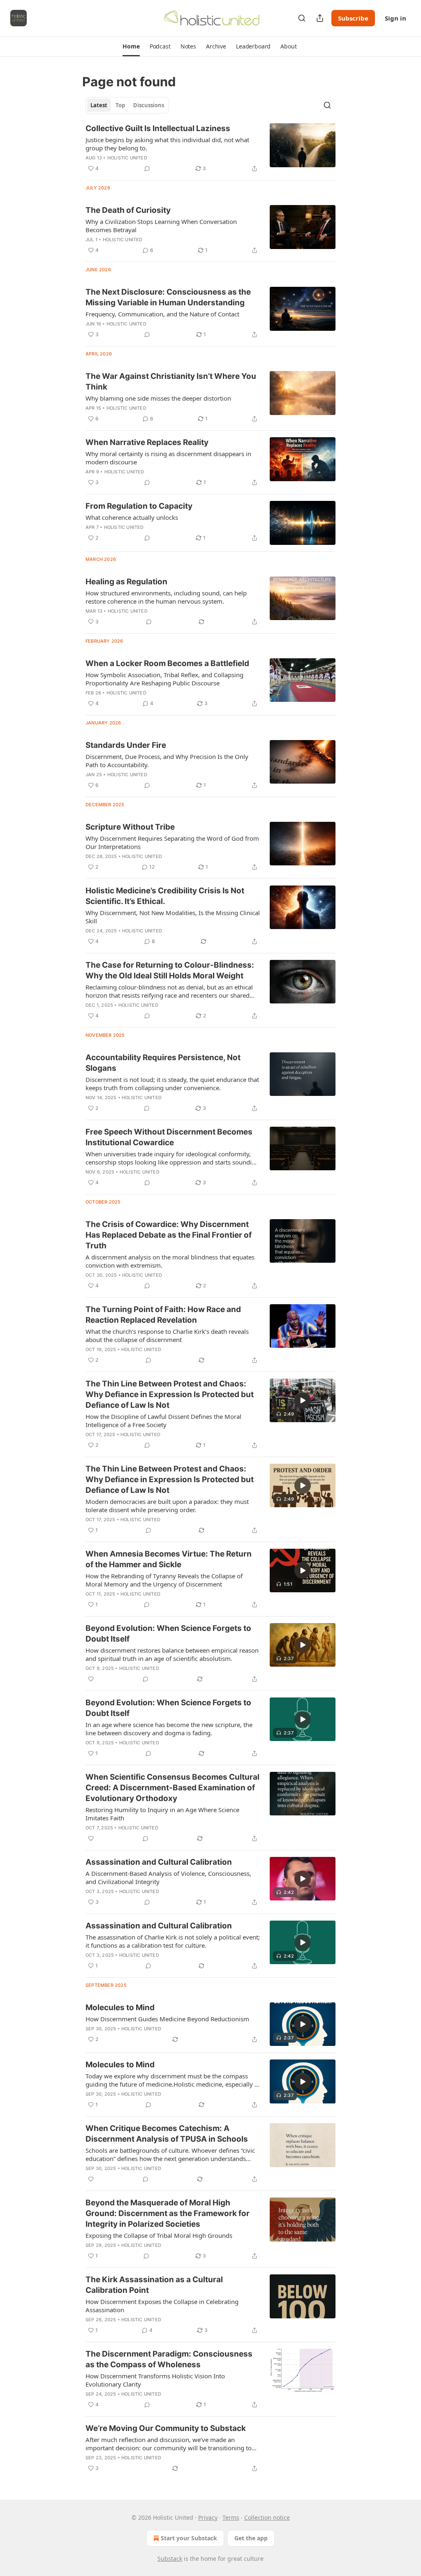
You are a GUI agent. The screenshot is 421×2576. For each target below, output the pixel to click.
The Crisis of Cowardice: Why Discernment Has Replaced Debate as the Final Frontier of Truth (169, 1235)
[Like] (91, 1679)
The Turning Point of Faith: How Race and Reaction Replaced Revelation (163, 1315)
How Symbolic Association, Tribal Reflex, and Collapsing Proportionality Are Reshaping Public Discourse (164, 679)
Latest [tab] (99, 105)
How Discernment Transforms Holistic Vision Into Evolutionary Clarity (155, 2380)
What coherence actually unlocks (132, 517)
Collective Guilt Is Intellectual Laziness (158, 128)
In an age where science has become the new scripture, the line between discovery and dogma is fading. (169, 1729)
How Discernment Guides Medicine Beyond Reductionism (167, 2019)
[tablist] (127, 105)
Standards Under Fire (126, 745)
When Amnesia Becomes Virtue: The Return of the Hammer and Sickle (169, 1559)
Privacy (208, 2517)
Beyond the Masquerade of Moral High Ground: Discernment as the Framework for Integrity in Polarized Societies (168, 2213)
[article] (210, 148)
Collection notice (267, 2517)
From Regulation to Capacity (139, 506)
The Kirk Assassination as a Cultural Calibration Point (154, 2285)
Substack (170, 2559)
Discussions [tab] (149, 105)
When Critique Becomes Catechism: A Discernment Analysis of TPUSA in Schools (167, 2134)
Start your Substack (189, 2538)
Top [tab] (120, 105)
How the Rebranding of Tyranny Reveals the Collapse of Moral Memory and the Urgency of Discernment (164, 1580)
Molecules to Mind (120, 2008)
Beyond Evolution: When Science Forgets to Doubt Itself (168, 1634)
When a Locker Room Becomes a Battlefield (167, 663)
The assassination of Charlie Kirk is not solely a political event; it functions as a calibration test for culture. (173, 1941)
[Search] (302, 18)
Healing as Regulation (126, 582)
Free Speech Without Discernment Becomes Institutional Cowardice (169, 1137)
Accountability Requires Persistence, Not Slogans (163, 1063)
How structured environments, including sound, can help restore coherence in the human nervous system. (166, 597)
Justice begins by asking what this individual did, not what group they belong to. (167, 144)
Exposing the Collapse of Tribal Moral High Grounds (159, 2235)
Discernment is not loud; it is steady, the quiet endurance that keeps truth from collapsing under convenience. (172, 1084)
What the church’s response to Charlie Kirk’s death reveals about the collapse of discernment (167, 1335)
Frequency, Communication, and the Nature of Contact (162, 314)
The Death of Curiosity (128, 210)
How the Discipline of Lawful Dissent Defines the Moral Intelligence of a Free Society (163, 1421)
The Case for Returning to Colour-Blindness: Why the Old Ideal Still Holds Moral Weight (170, 970)
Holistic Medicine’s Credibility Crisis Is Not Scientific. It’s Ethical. (165, 896)
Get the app (251, 2538)
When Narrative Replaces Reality (147, 442)
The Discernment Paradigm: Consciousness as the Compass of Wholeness (169, 2359)
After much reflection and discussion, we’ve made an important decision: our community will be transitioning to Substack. (169, 2444)
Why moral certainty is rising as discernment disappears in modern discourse (168, 458)
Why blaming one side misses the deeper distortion (158, 398)
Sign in (396, 18)
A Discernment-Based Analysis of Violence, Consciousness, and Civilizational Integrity (168, 1877)
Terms (231, 2517)
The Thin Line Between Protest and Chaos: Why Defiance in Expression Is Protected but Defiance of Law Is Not (170, 1394)
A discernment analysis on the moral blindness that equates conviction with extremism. (170, 1261)
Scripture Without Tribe (130, 827)
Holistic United (127, 158)
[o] (303, 1400)
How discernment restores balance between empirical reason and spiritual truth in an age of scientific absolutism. (172, 1654)
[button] (131, 46)
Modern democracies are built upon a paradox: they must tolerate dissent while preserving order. (167, 1506)
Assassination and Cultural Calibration (159, 1862)
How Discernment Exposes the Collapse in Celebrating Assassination (162, 2306)
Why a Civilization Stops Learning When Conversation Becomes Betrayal (161, 226)
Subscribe (353, 18)
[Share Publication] (320, 18)
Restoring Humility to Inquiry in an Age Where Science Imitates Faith (162, 1814)
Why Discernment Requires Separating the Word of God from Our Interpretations (172, 842)
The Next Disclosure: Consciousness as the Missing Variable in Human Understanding (168, 297)
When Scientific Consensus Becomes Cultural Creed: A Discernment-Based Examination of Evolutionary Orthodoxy (172, 1788)
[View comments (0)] (147, 168)
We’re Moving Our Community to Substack (166, 2428)
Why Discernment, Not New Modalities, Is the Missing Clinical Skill (173, 917)
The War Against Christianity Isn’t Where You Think (171, 382)
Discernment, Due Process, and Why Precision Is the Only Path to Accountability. (167, 761)
